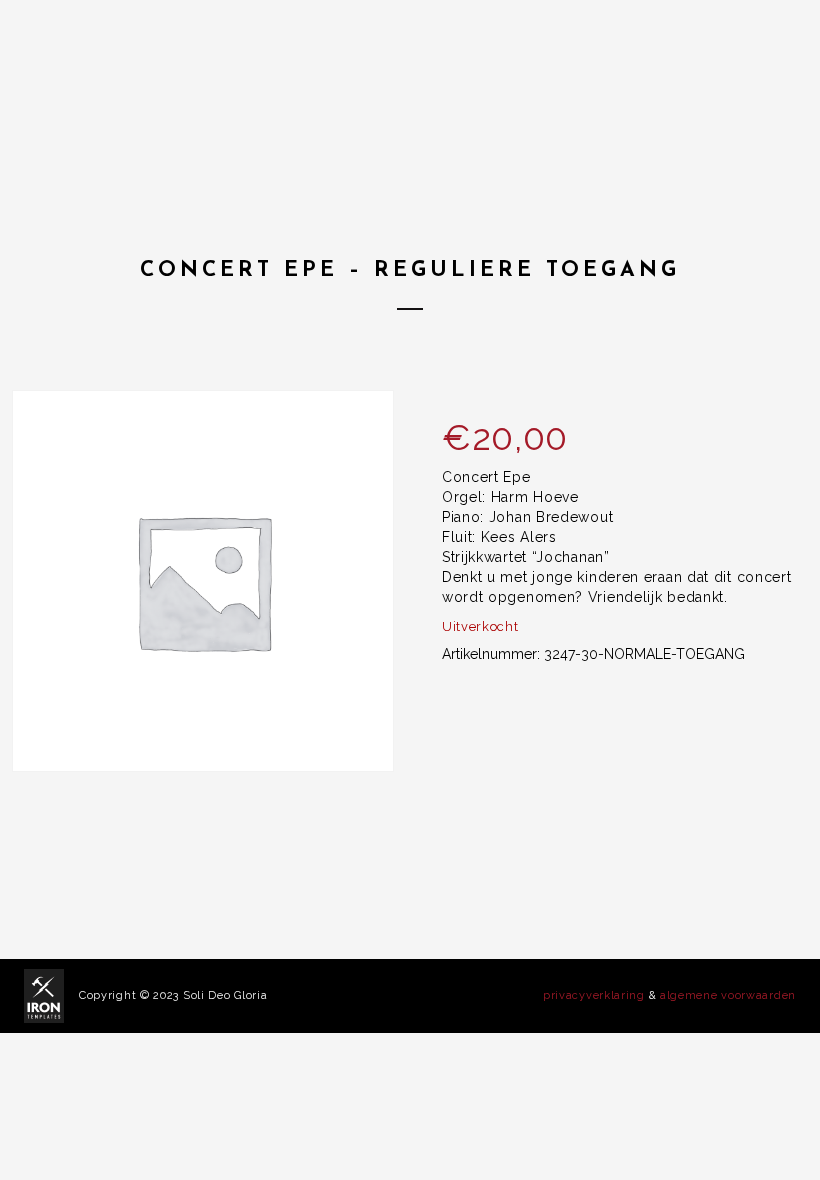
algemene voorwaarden (728, 995)
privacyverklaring (594, 995)
